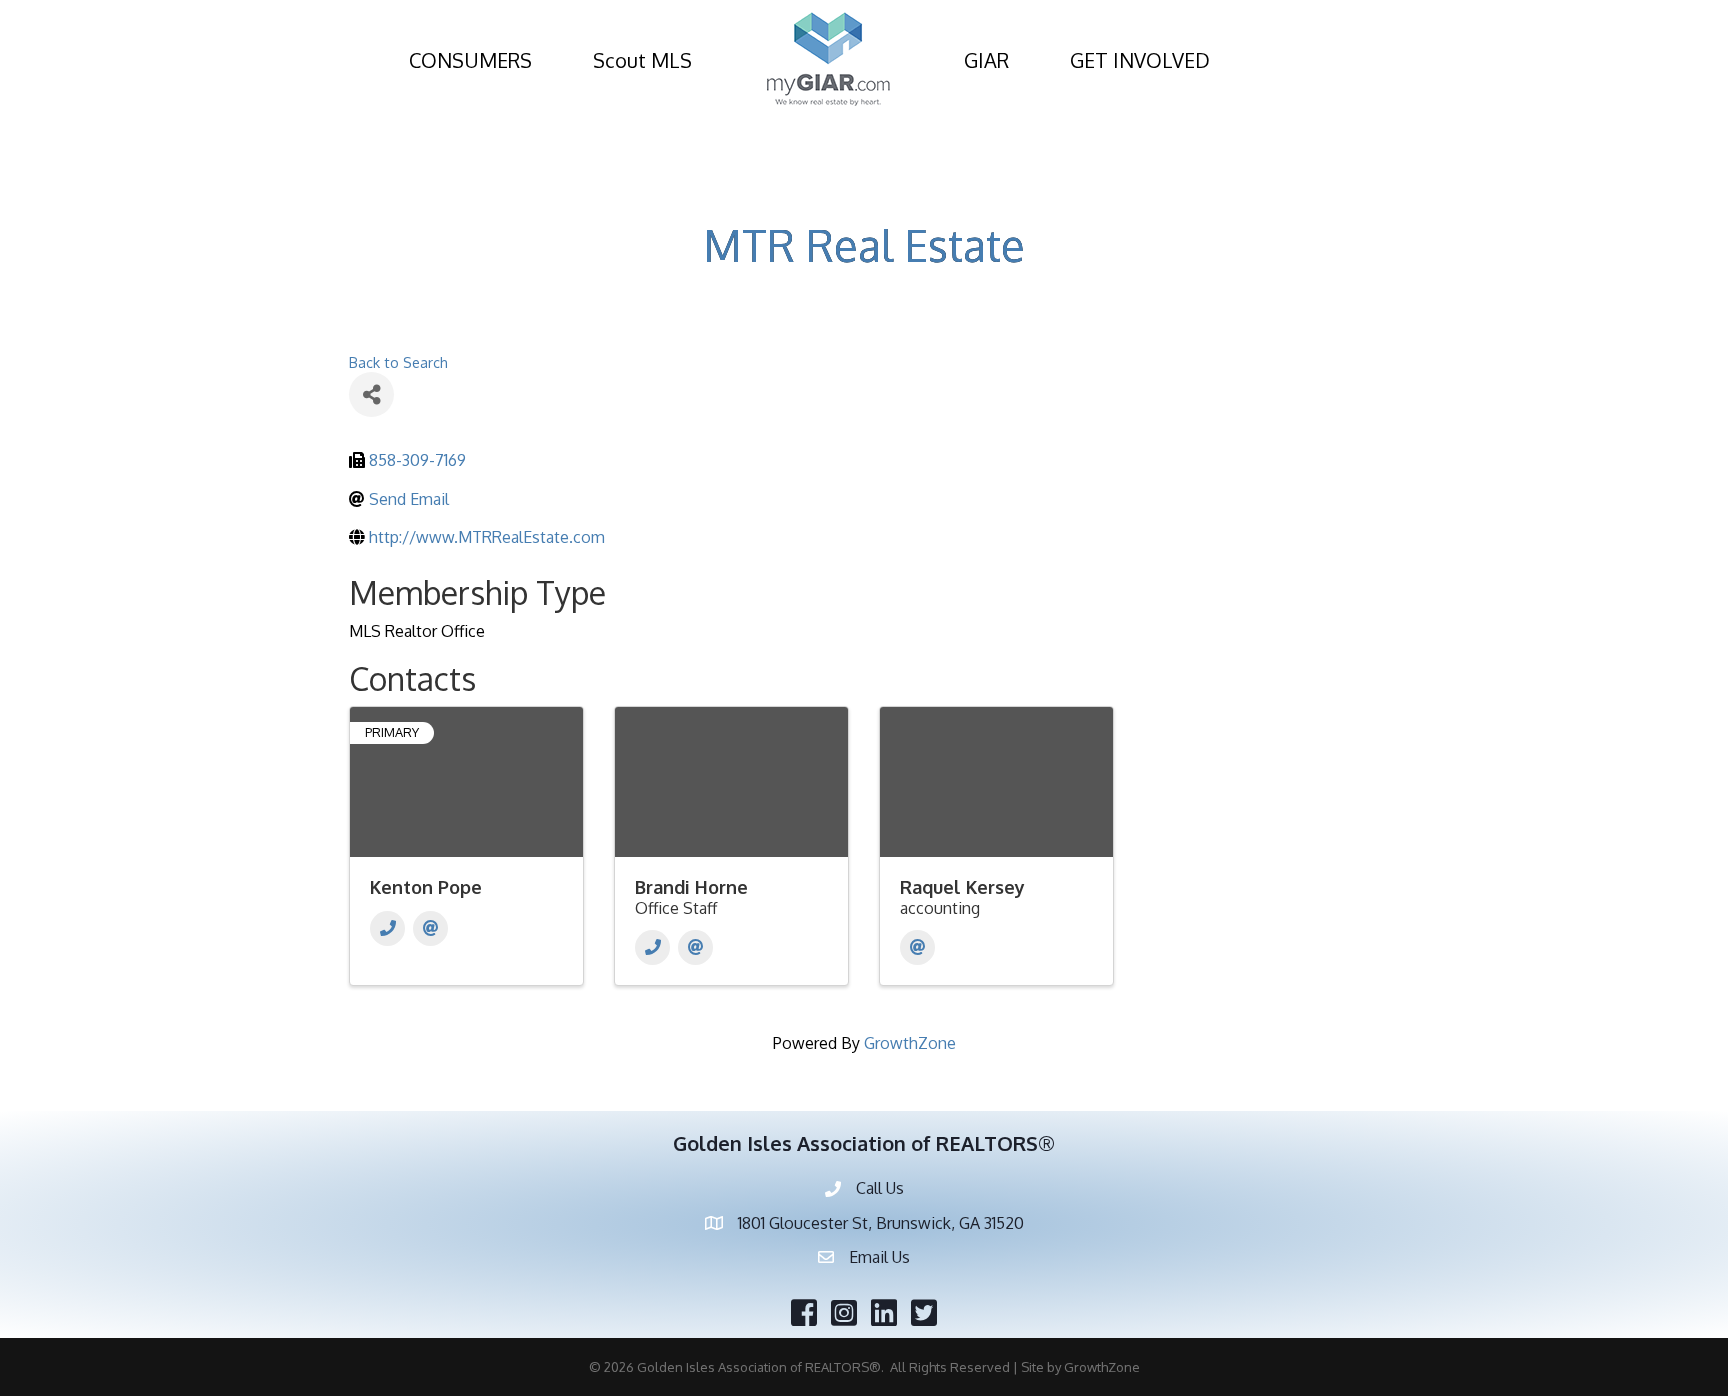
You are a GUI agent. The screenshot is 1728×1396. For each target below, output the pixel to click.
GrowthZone (910, 1043)
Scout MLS (642, 60)
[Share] (371, 394)
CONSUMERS (470, 60)
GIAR (986, 60)
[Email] (430, 928)
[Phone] (387, 928)
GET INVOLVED (1140, 60)
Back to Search (398, 362)
